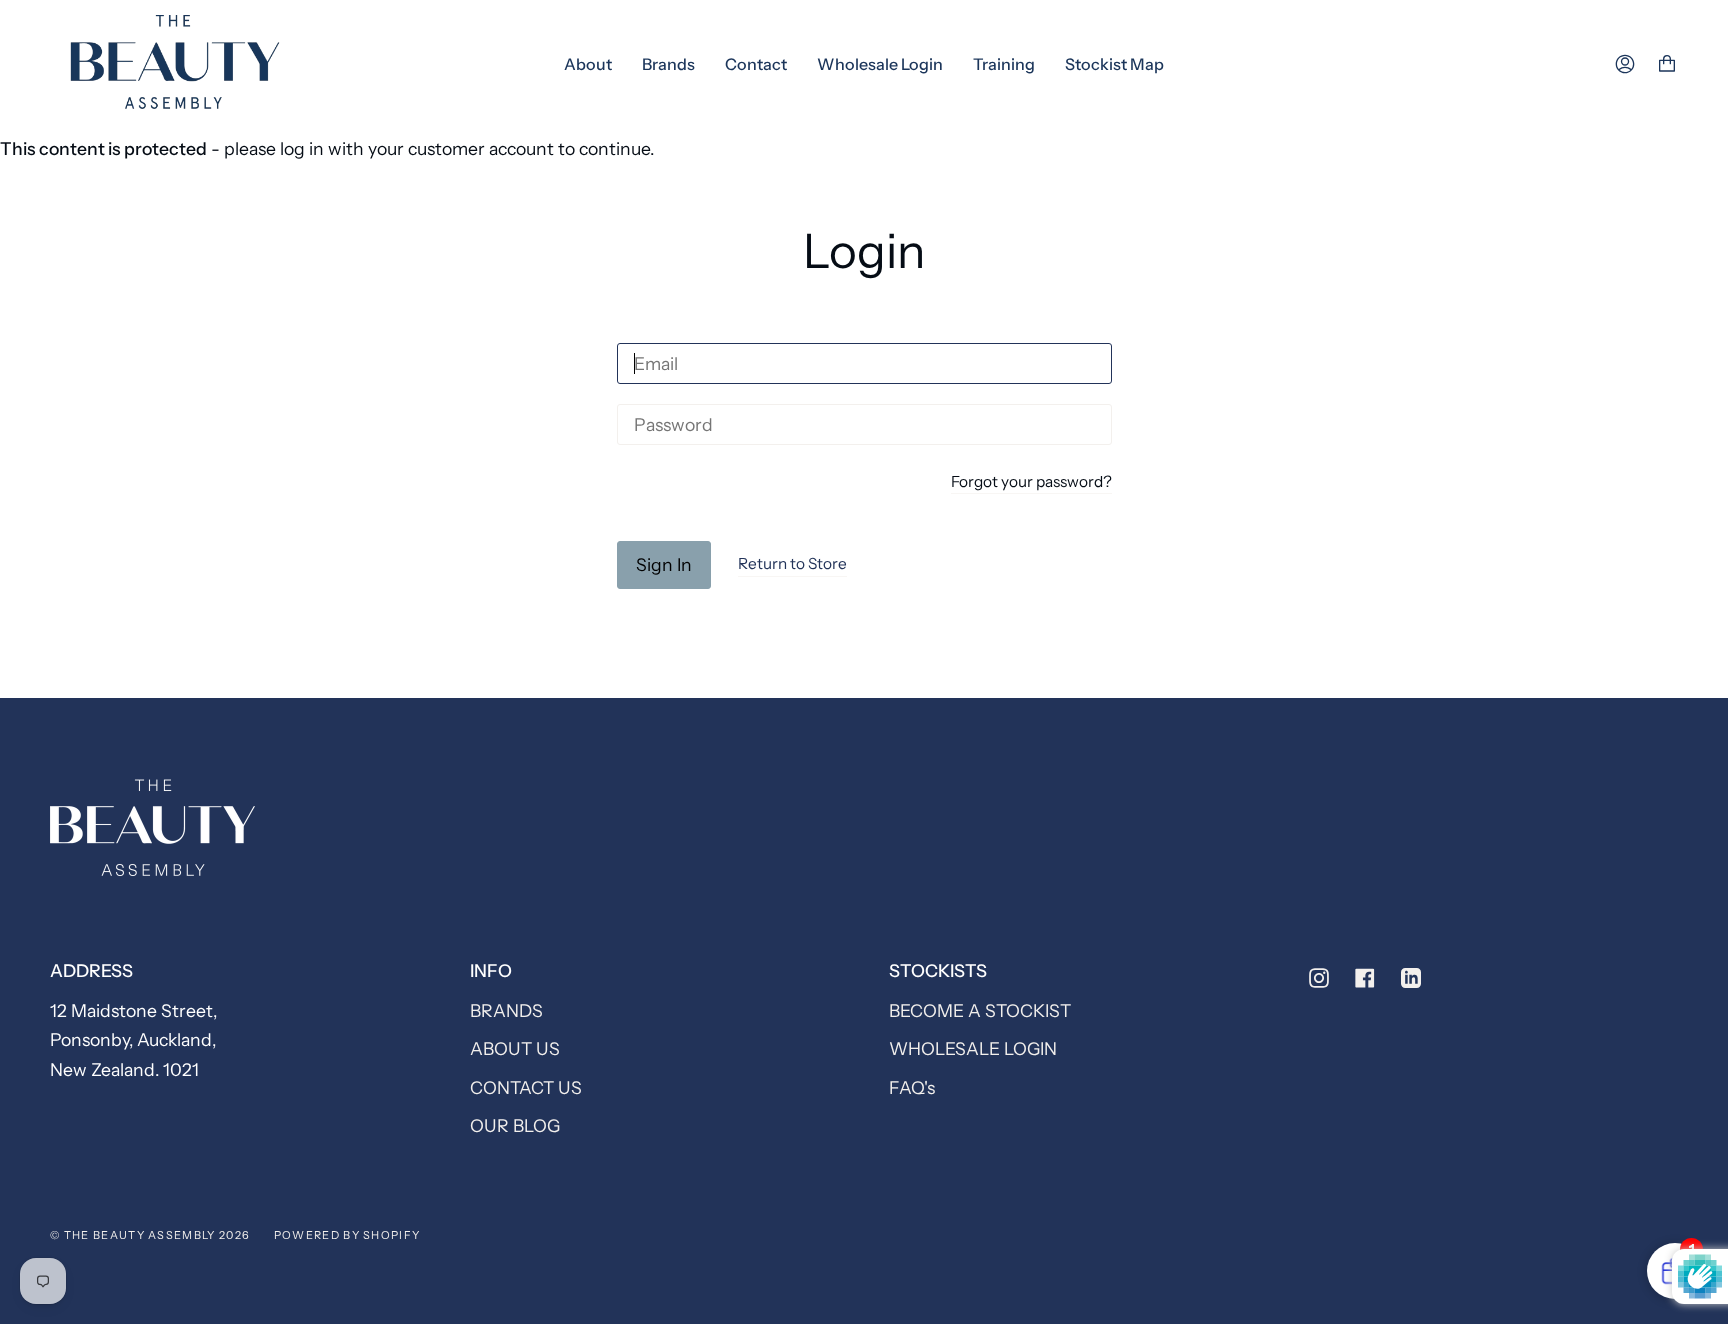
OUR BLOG (515, 1125)
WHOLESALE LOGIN (973, 1048)
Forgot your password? (1031, 482)
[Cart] (1667, 64)
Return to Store (792, 563)
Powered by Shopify (347, 1235)
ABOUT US (515, 1048)
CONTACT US (526, 1087)
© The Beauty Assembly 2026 (150, 1235)
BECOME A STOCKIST (980, 1010)
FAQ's (912, 1087)
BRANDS (506, 1010)
